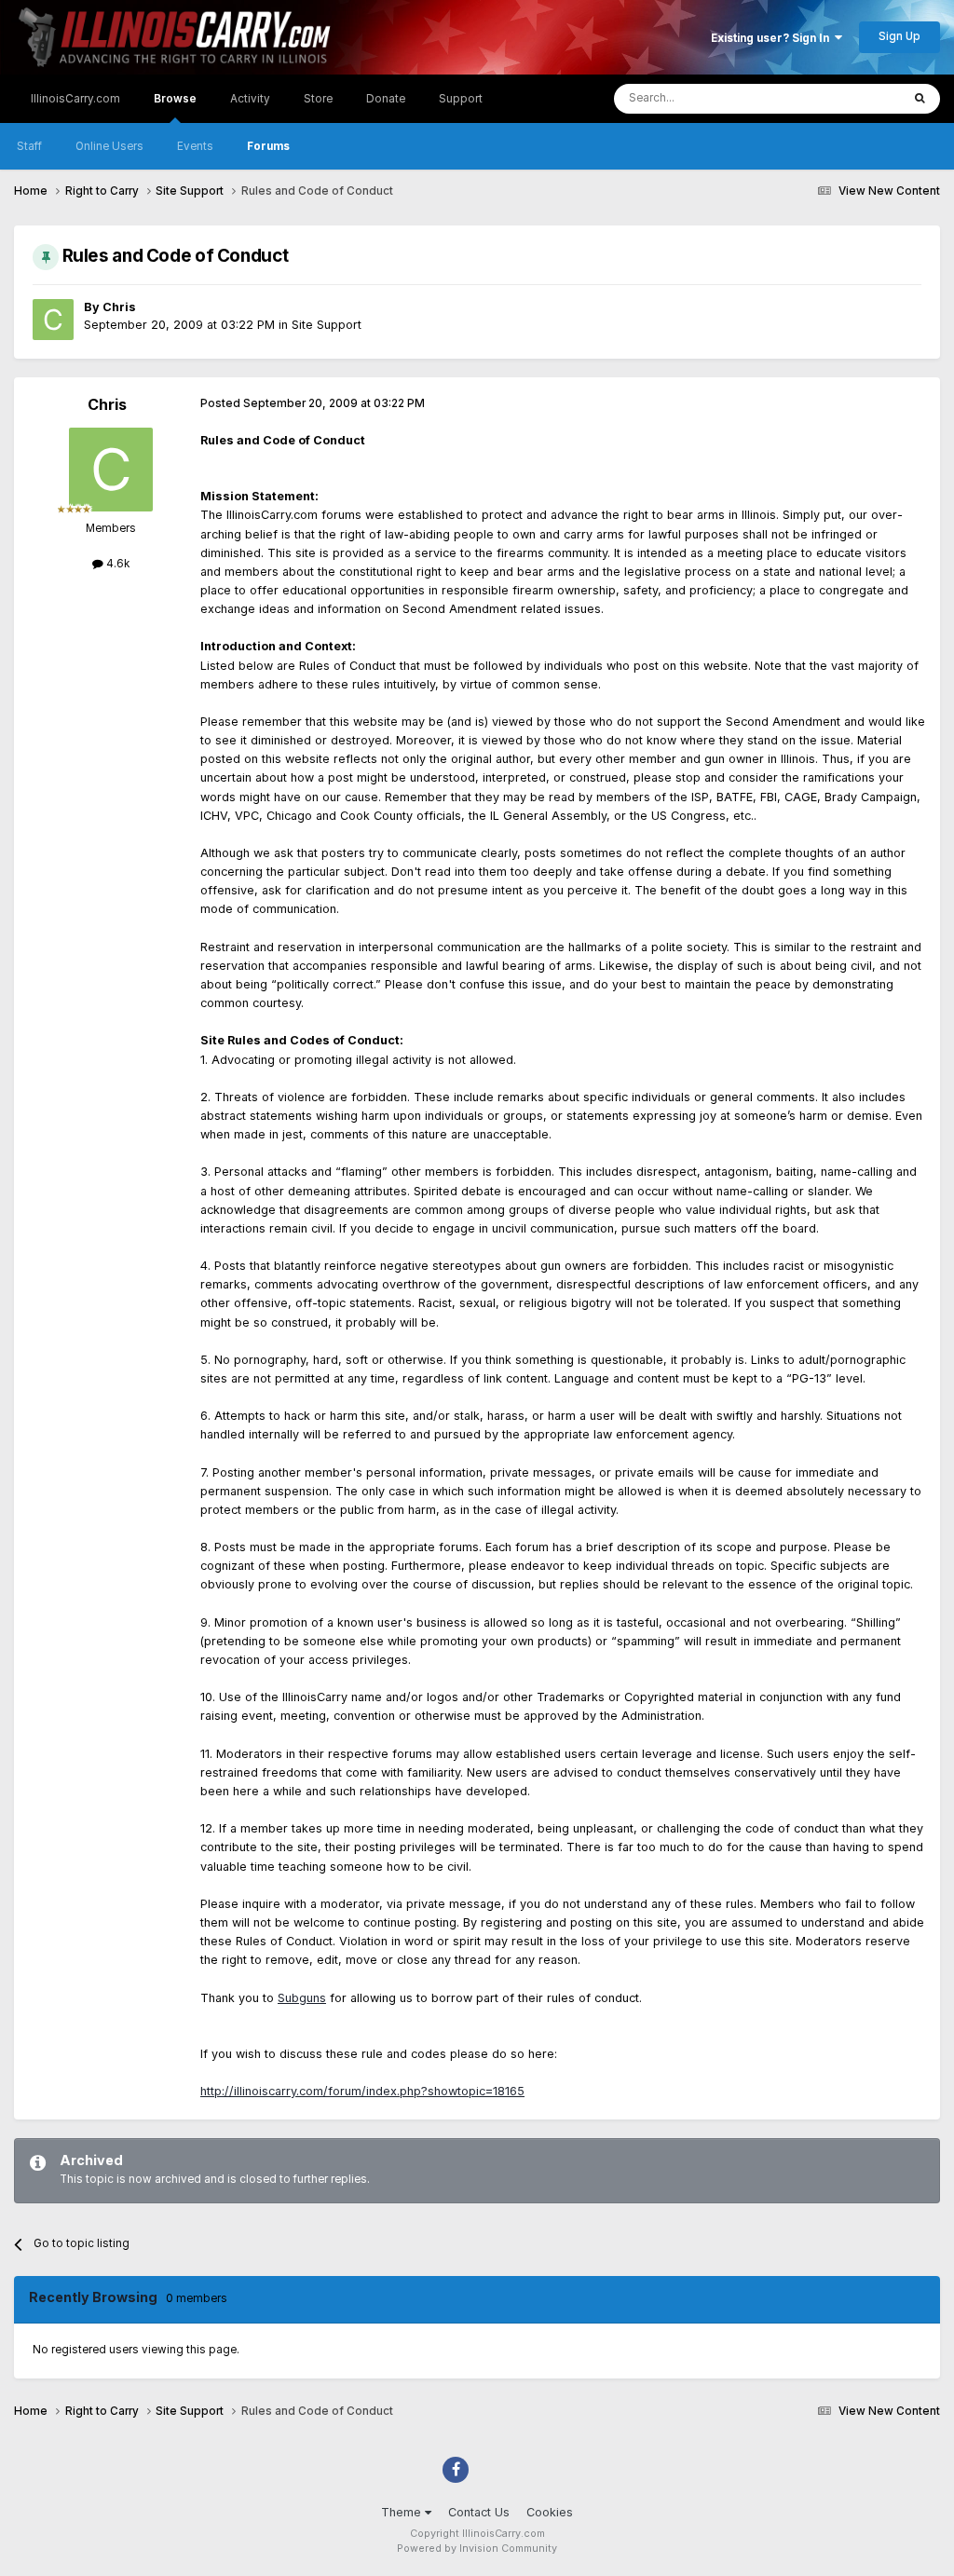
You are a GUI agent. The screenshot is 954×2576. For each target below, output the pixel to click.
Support (461, 99)
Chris (119, 307)
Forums (268, 146)
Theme (403, 2512)
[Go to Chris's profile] (53, 320)
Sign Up (899, 36)
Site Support (327, 325)
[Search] (920, 99)
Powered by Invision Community (477, 2549)
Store (318, 99)
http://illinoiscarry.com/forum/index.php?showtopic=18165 (362, 2091)
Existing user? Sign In (773, 38)
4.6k (116, 564)
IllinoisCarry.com (75, 99)
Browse (175, 99)
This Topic (851, 98)
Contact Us (479, 2512)
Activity (250, 99)
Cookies (550, 2512)
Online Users (109, 146)
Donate (386, 99)
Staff (29, 146)
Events (195, 146)
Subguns (302, 1998)
